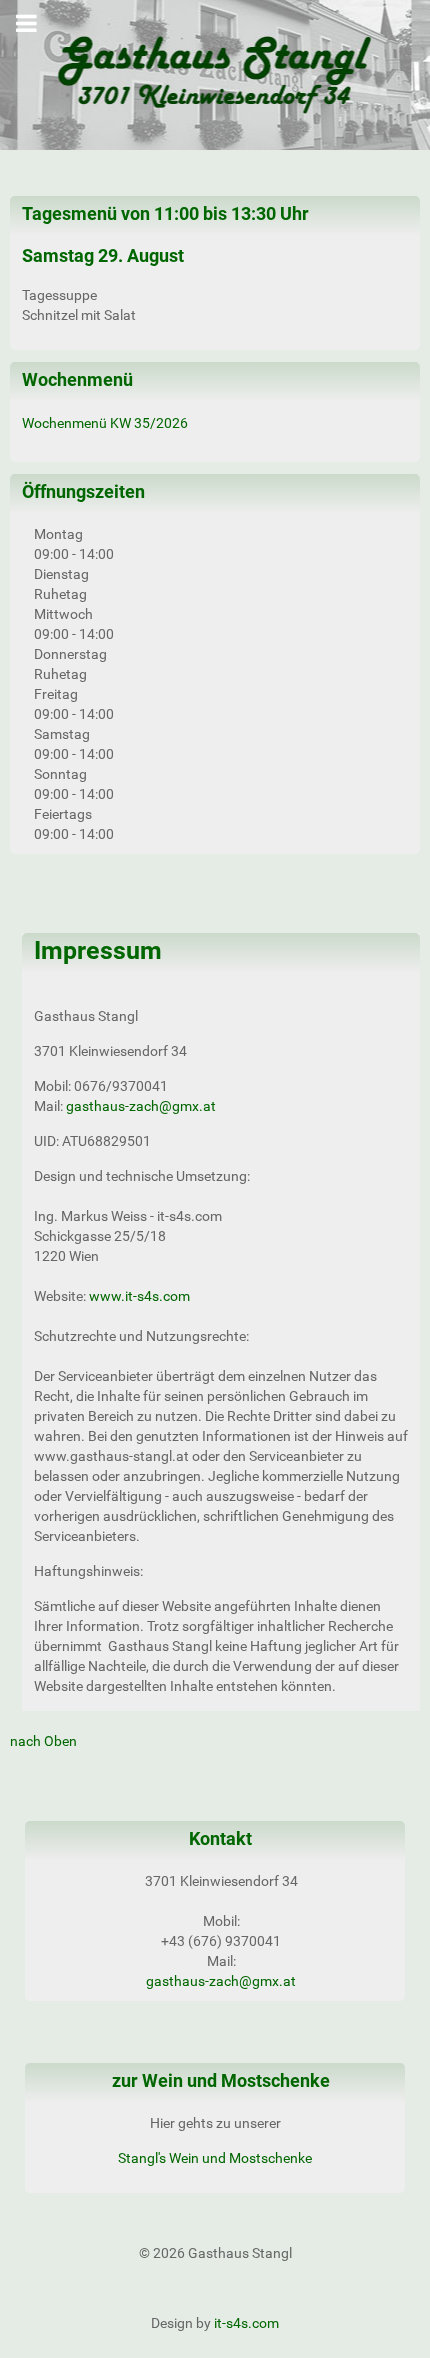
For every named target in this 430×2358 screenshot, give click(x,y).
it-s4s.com (246, 2323)
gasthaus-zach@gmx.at (141, 1106)
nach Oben (43, 1741)
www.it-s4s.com (139, 1296)
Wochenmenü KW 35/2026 (105, 423)
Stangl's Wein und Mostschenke (215, 2158)
